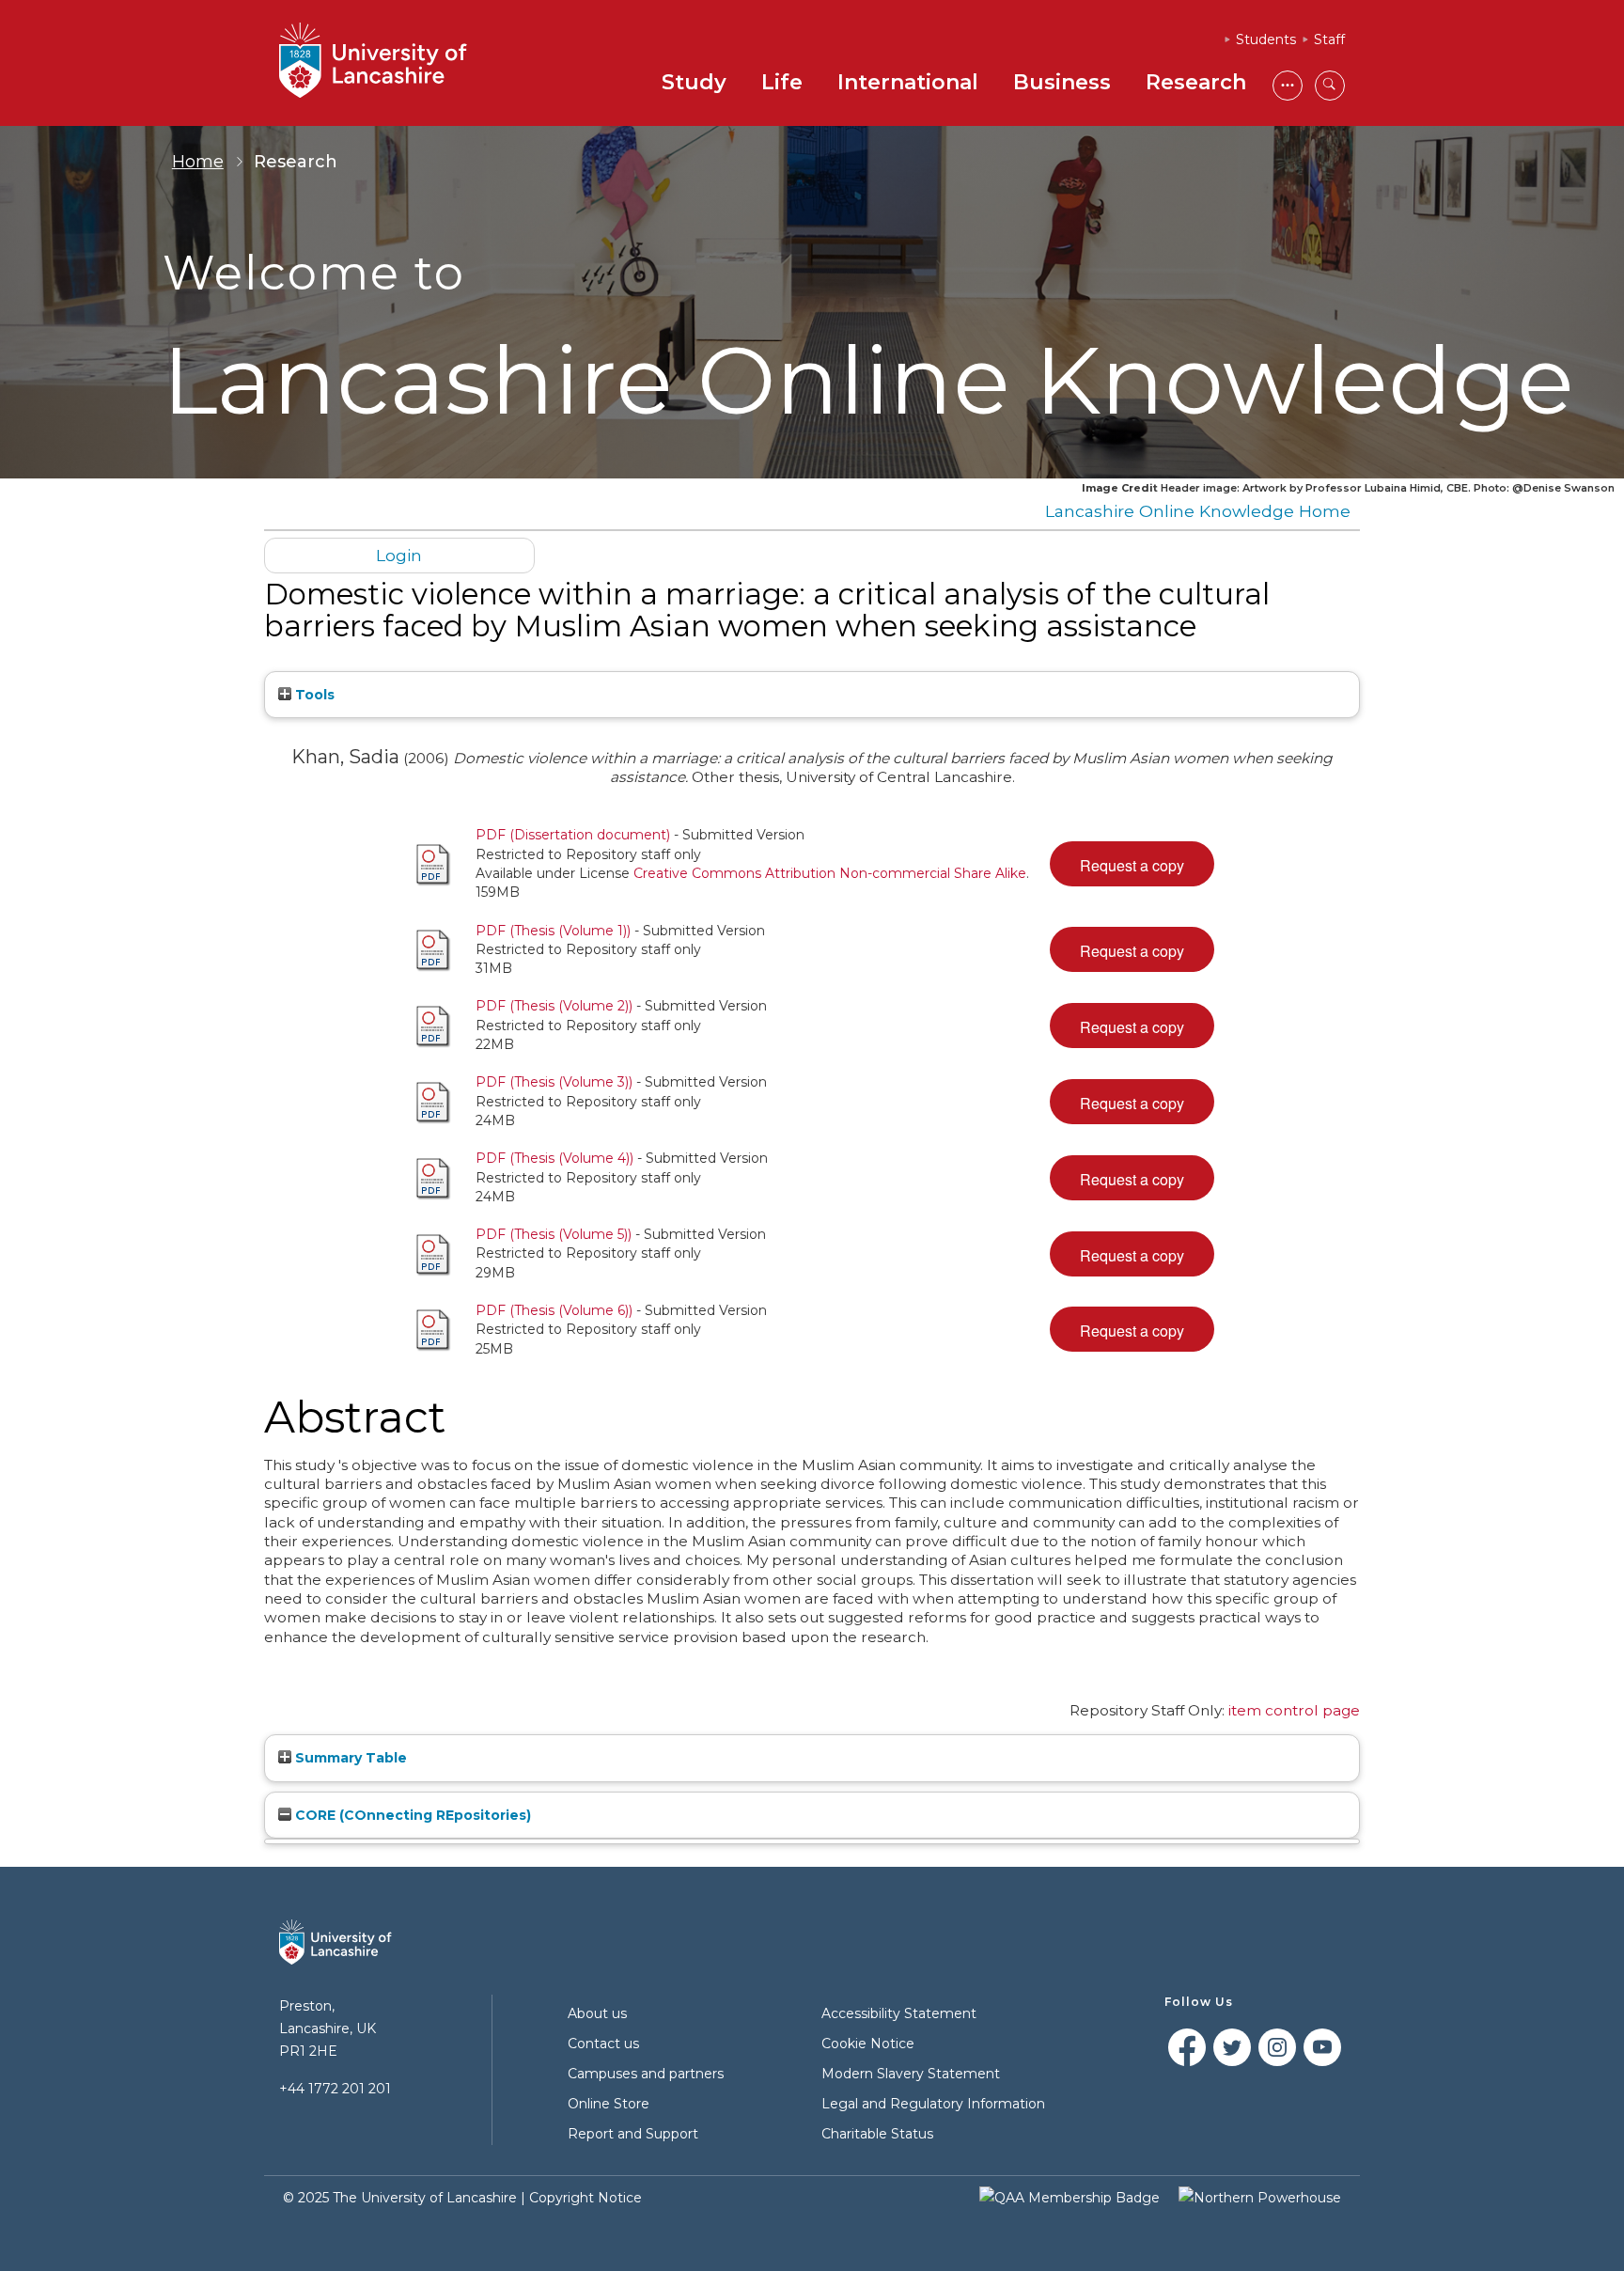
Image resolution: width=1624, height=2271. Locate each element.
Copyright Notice (586, 2198)
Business (1062, 82)
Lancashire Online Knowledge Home (1198, 511)
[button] (1132, 864)
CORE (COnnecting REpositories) (411, 1815)
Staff (1329, 39)
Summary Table (349, 1758)
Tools (313, 695)
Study (694, 82)
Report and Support (633, 2134)
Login (399, 555)
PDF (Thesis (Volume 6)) (554, 1310)
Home (198, 162)
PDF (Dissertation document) (573, 835)
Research (1196, 82)
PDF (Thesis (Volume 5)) (554, 1234)
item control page (1294, 1710)
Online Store (609, 2104)
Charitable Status (877, 2134)
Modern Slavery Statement (911, 2074)
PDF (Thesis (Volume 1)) (553, 931)
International (908, 82)
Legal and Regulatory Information (933, 2104)
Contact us (603, 2044)
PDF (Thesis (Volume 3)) (554, 1082)
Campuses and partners (646, 2074)
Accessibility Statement (899, 2013)
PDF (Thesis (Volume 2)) (554, 1006)
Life (782, 82)
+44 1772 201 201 (335, 2089)
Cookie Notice (868, 2044)
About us (597, 2013)
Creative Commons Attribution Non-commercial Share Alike (830, 873)
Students (1266, 39)
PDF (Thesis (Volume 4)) (554, 1158)
